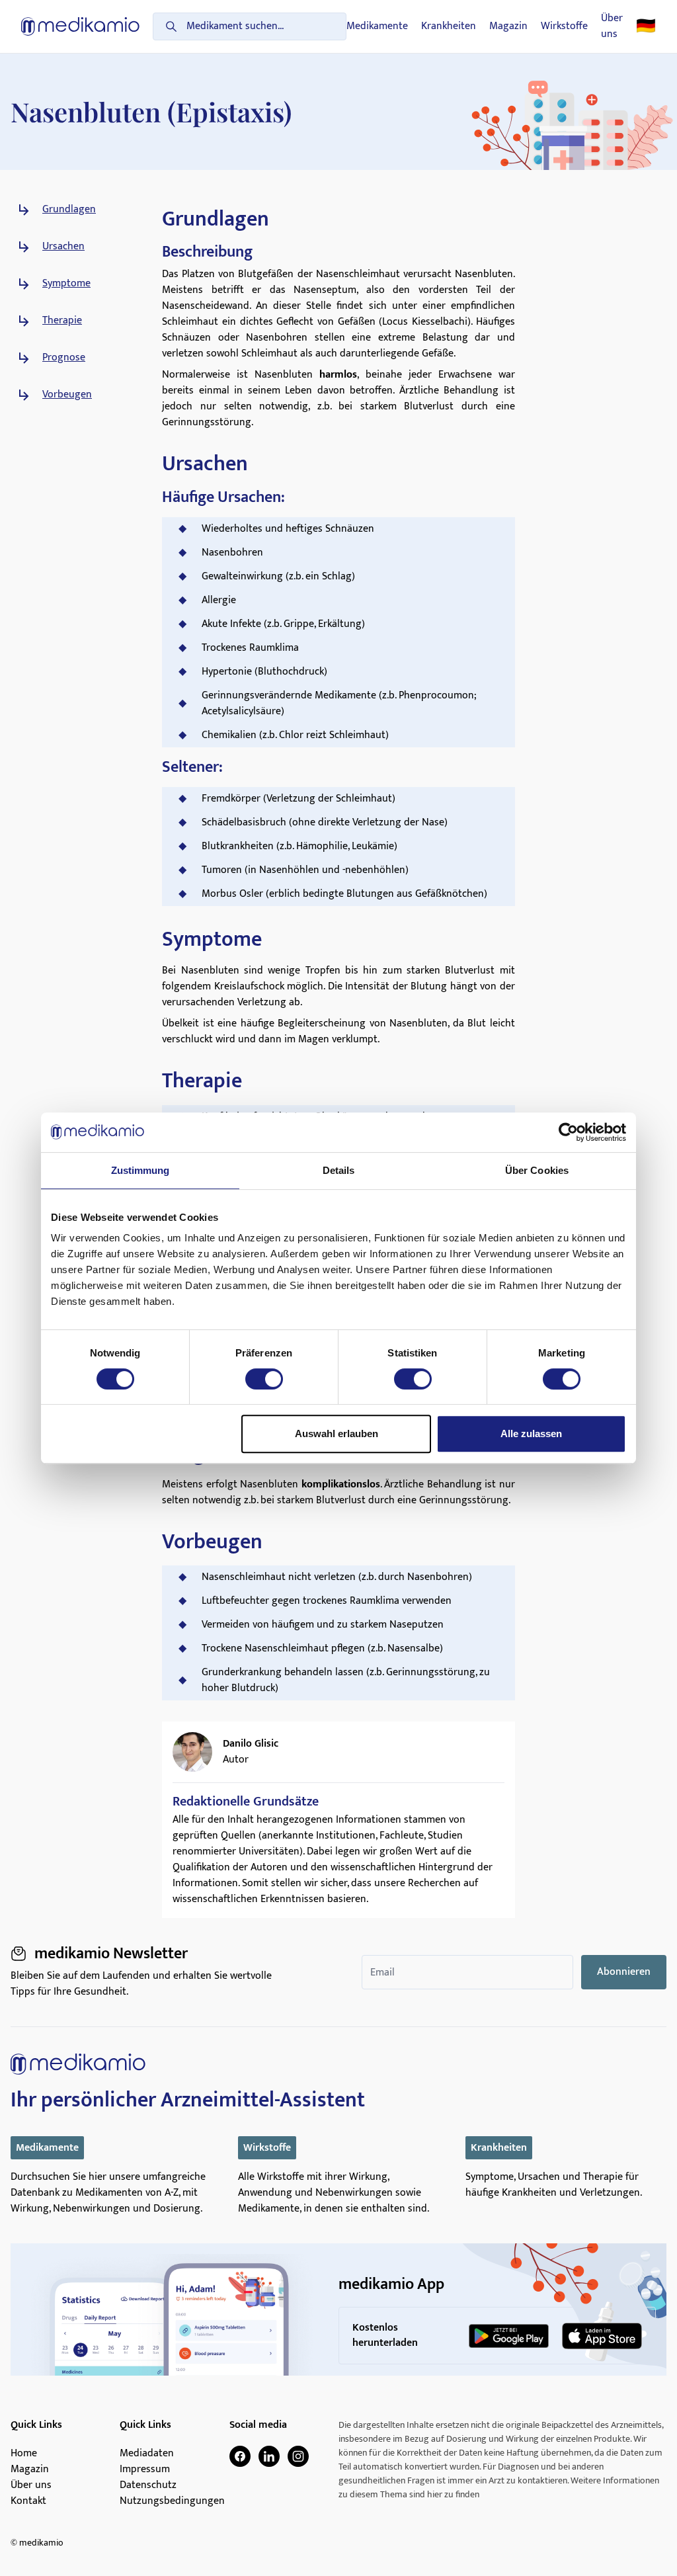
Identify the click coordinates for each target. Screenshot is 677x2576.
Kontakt (28, 2501)
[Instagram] (298, 2456)
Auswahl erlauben (337, 1433)
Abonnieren (624, 1972)
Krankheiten (449, 26)
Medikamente (377, 26)
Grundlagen (69, 210)
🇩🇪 (646, 26)
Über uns (612, 26)
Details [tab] (339, 1170)
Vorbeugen (67, 395)
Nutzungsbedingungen (172, 2501)
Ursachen (63, 247)
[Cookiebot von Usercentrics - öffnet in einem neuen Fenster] (568, 1132)
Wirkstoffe (564, 26)
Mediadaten (147, 2454)
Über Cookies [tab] (537, 1170)
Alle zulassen (531, 1433)
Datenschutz (148, 2485)
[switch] (264, 1379)
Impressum (145, 2470)
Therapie (62, 321)
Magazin (508, 26)
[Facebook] (240, 2456)
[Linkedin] (269, 2456)
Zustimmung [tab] (140, 1170)
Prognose (64, 358)
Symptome (66, 284)
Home (24, 2454)
